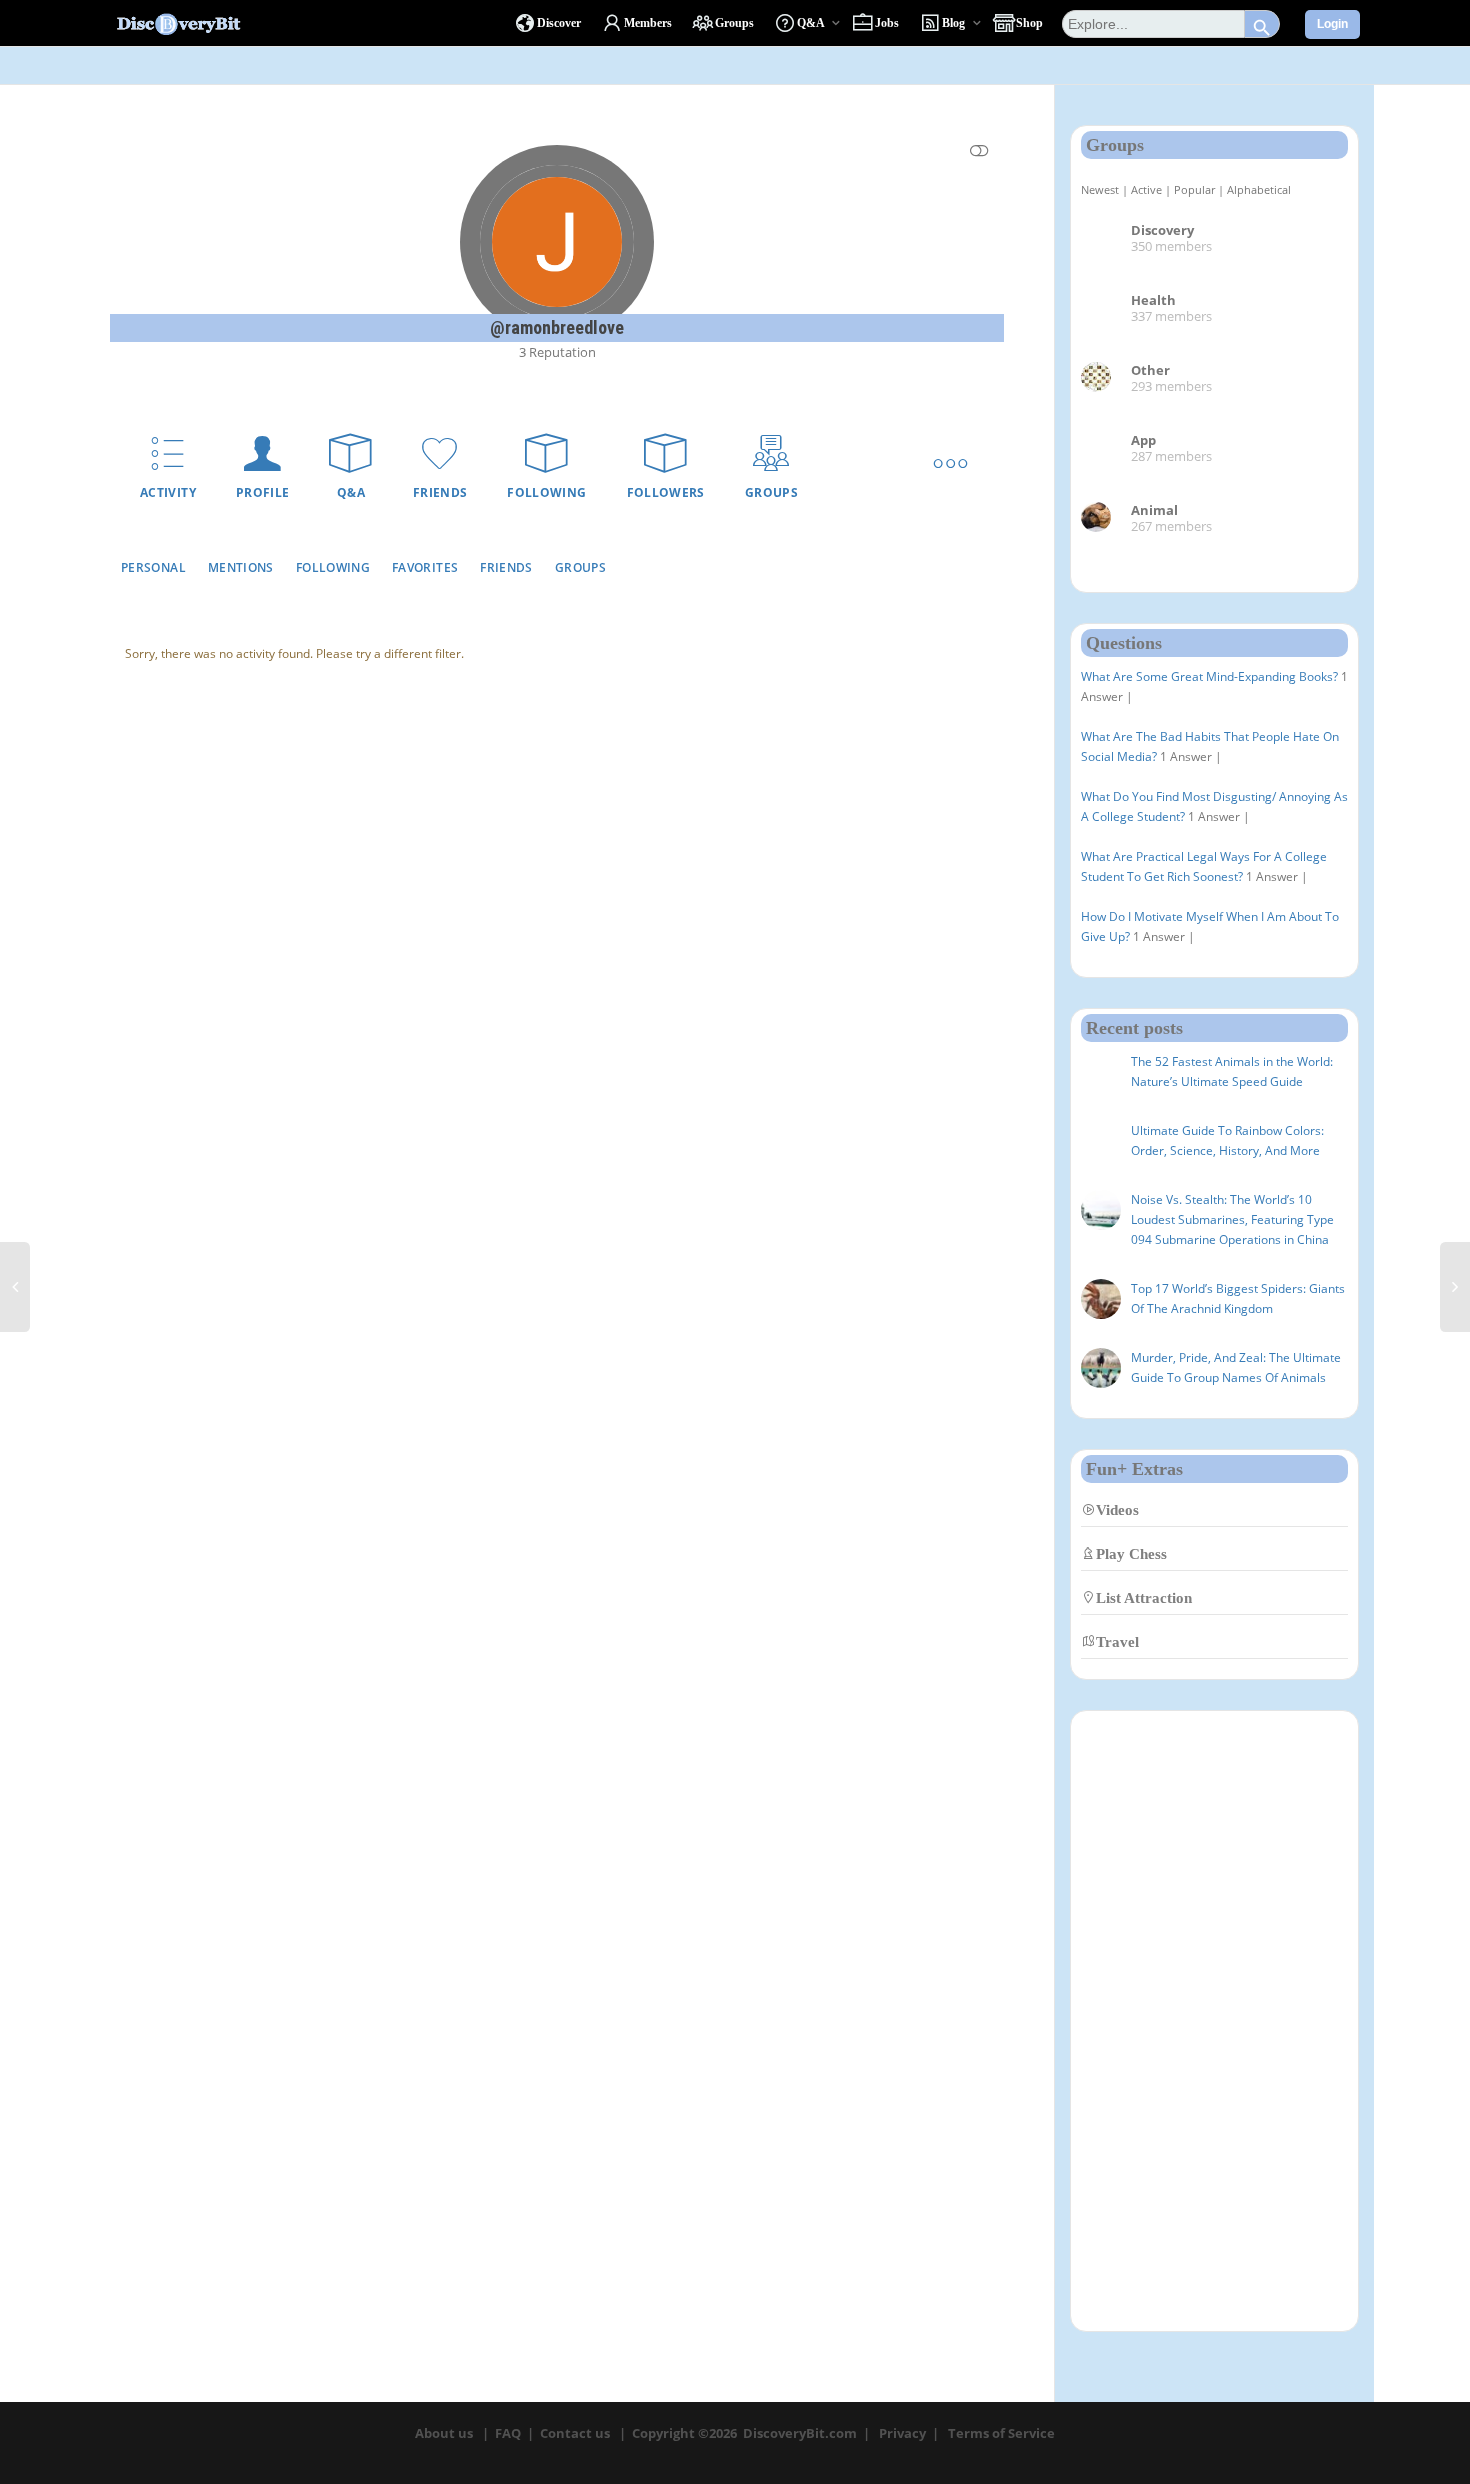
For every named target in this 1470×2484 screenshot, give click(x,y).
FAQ (508, 2433)
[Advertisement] (1214, 2021)
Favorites (425, 567)
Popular (1194, 189)
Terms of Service (1001, 2433)
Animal (1154, 510)
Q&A (351, 492)
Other (1150, 370)
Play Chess (1131, 1553)
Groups (771, 492)
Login (1332, 24)
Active (1146, 189)
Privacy (902, 2433)
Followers (666, 492)
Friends (440, 492)
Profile (263, 492)
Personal (153, 567)
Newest (1100, 189)
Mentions (241, 567)
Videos (1117, 1509)
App (1143, 440)
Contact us (575, 2433)
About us (444, 2433)
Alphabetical (1259, 189)
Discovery (1162, 230)
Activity (168, 492)
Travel (1117, 1641)
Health (1153, 300)
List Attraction (1144, 1597)
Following (546, 492)
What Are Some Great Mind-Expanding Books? (1209, 676)
